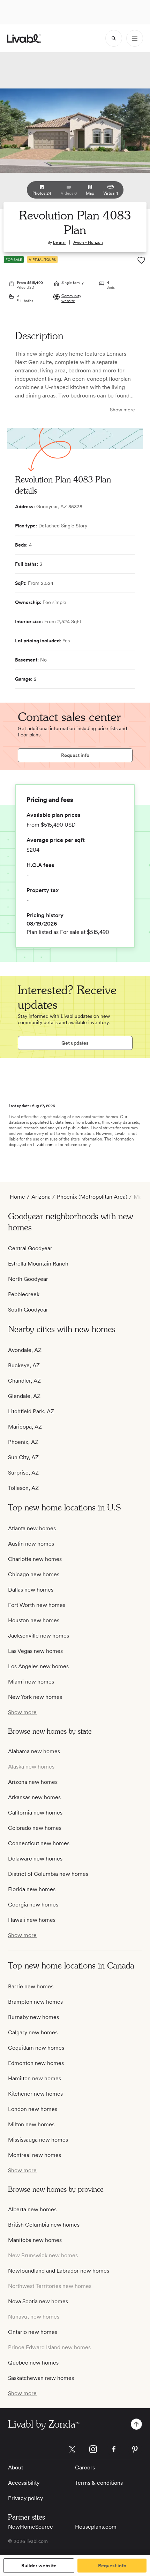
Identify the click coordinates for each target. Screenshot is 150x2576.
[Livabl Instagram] (93, 2449)
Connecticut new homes (39, 1843)
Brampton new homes (35, 2002)
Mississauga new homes (38, 2140)
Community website (71, 298)
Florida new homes (32, 1889)
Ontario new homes (33, 2332)
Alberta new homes (32, 2209)
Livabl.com (43, 1145)
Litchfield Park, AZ (31, 1411)
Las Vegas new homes (35, 1651)
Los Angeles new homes (38, 1666)
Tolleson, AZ (23, 1488)
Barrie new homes (31, 1986)
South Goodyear (28, 1310)
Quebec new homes (33, 2363)
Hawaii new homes (32, 1920)
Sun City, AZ (23, 1457)
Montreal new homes (35, 2155)
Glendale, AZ (24, 1396)
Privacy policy (25, 2498)
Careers (85, 2467)
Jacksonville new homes (39, 1636)
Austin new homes (31, 1544)
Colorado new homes (35, 1828)
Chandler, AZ (24, 1381)
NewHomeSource (31, 2527)
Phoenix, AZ (23, 1442)
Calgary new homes (33, 2032)
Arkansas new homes (34, 1797)
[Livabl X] (72, 2449)
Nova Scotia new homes (38, 2301)
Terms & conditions (99, 2483)
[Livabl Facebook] (114, 2449)
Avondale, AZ (25, 1350)
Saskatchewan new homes (41, 2378)
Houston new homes (34, 1620)
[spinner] (114, 38)
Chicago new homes (34, 1574)
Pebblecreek (24, 1294)
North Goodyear (28, 1279)
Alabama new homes (34, 1751)
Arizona (41, 1197)
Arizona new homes (33, 1782)
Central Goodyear (30, 1248)
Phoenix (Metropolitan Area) (92, 1197)
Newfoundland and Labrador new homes (59, 2271)
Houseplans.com (96, 2527)
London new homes (33, 2109)
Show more (122, 410)
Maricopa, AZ (25, 1427)
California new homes (35, 1813)
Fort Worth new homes (37, 1605)
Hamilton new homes (35, 2078)
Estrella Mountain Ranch (38, 1264)
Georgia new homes (33, 1905)
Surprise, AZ (23, 1473)
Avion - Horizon (88, 242)
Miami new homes (31, 1682)
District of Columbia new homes (48, 1874)
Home (17, 1197)
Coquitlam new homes (36, 2048)
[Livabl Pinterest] (135, 2449)
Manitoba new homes (35, 2240)
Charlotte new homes (35, 1559)
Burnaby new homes (33, 2017)
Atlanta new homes (32, 1528)
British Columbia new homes (44, 2225)
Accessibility (24, 2483)
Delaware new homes (35, 1859)
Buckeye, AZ (24, 1365)
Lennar (59, 242)
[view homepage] (24, 38)
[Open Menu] (135, 38)
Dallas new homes (31, 1590)
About (16, 2467)
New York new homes (35, 1697)
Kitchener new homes (35, 2094)
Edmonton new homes (36, 2063)
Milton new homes (31, 2124)
